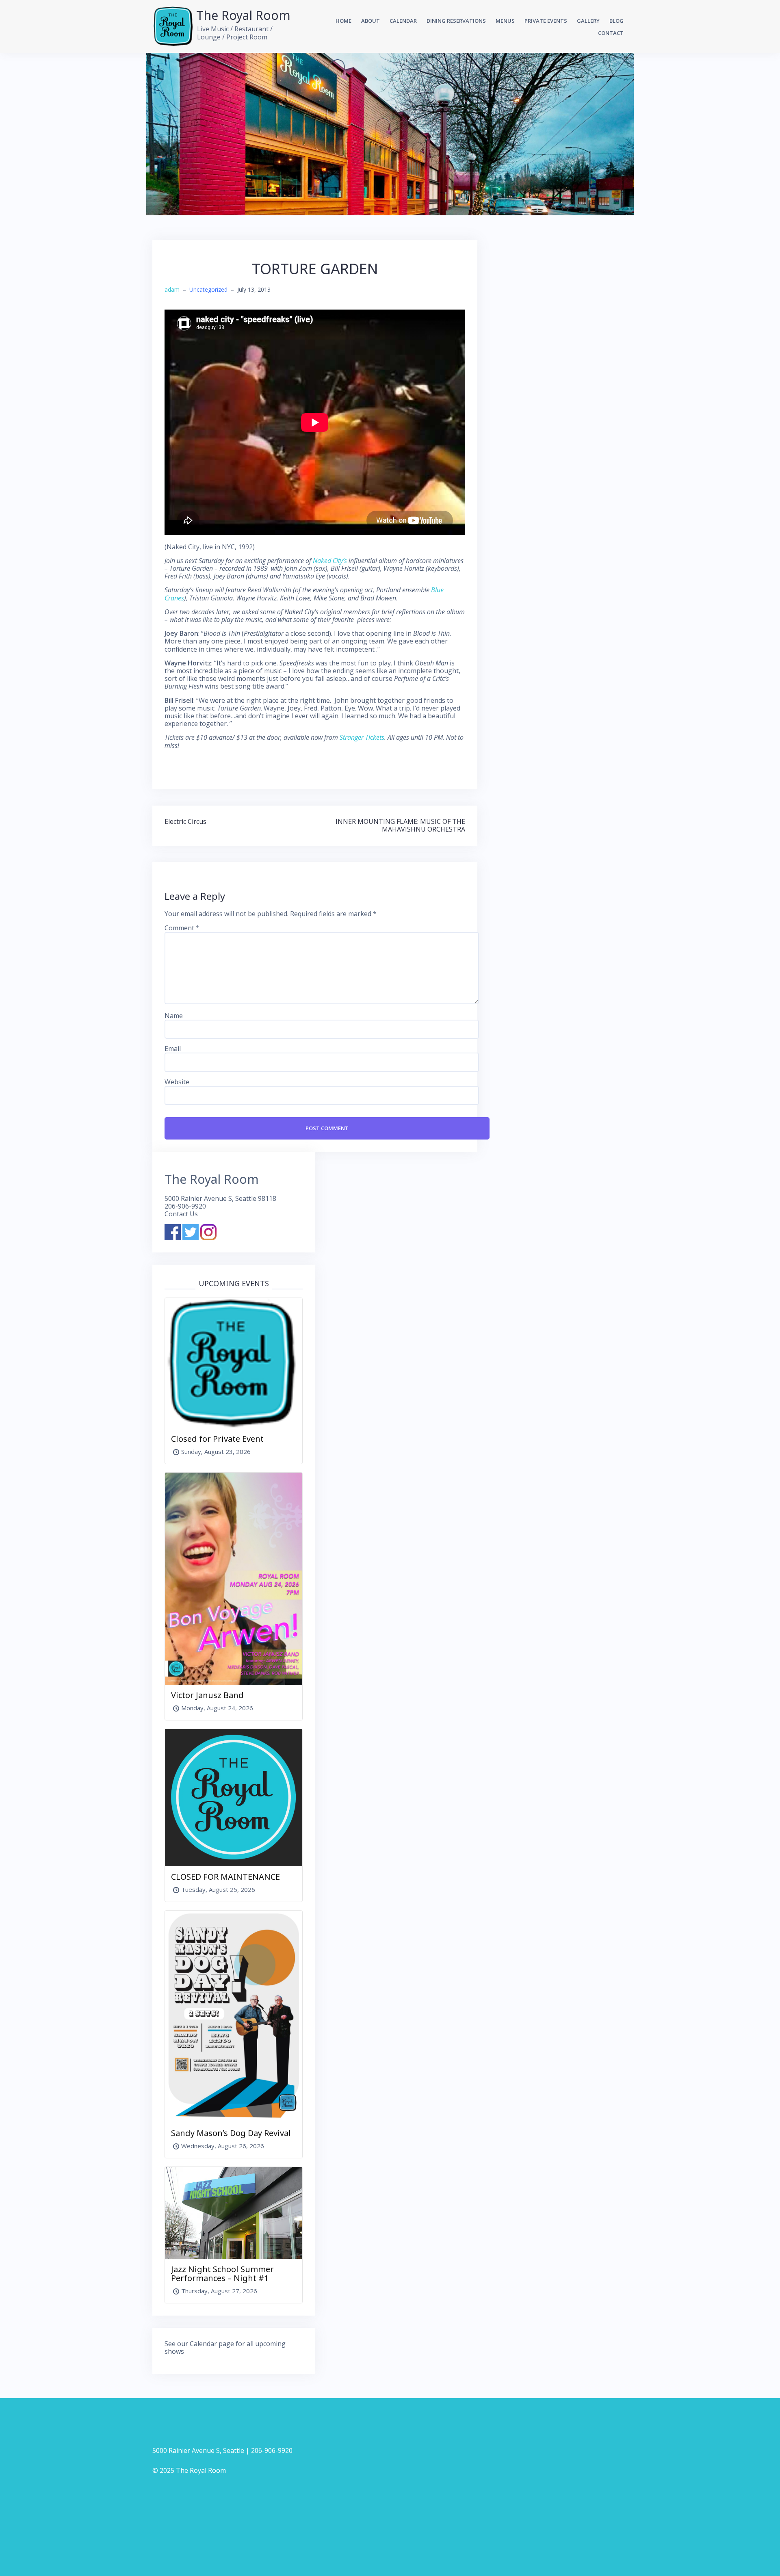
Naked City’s (330, 561)
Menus (505, 21)
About (370, 21)
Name (174, 1016)
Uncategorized (208, 289)
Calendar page (212, 2344)
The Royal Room (243, 15)
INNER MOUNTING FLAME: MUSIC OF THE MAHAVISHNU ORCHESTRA (400, 825)
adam (172, 289)
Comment (182, 928)
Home (343, 21)
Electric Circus (185, 821)
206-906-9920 (185, 1206)
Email (173, 1049)
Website (177, 1082)
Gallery (588, 21)
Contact (611, 33)
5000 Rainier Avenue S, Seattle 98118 (220, 1198)
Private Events (546, 21)
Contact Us (181, 1214)
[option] (390, 134)
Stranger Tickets (362, 737)
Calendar (403, 21)
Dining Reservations (456, 21)
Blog (616, 21)
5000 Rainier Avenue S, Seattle (198, 2450)
